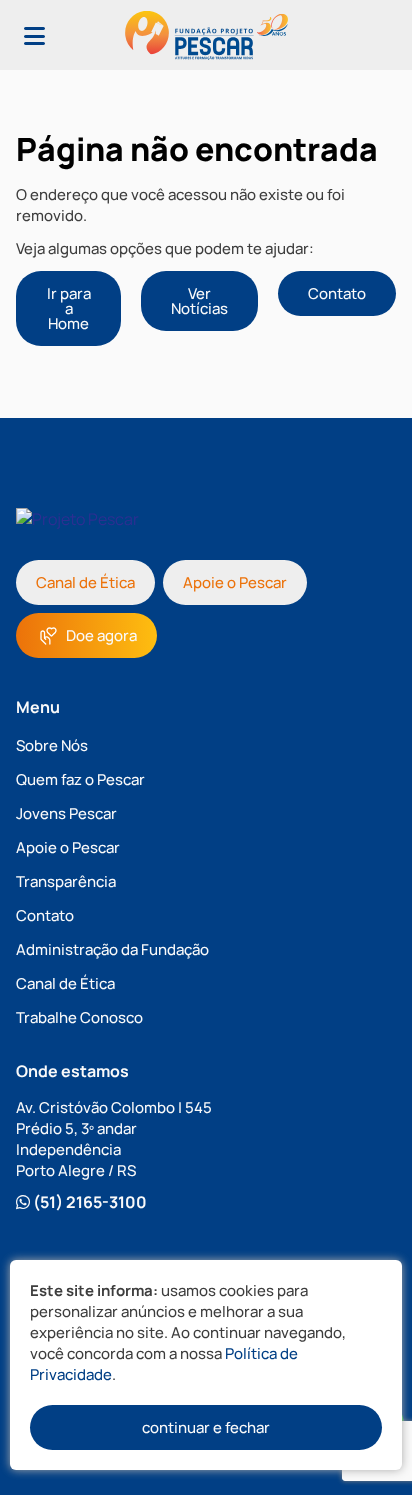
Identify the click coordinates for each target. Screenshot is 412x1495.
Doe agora (101, 635)
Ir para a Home (69, 308)
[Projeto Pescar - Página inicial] (206, 35)
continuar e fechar (206, 1427)
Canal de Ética (85, 582)
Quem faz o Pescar (80, 779)
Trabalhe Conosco (79, 1017)
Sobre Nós (52, 745)
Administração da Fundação (112, 949)
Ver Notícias (199, 301)
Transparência (66, 881)
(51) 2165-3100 (88, 1202)
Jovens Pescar (66, 813)
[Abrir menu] (34, 35)
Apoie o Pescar (235, 582)
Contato (337, 293)
